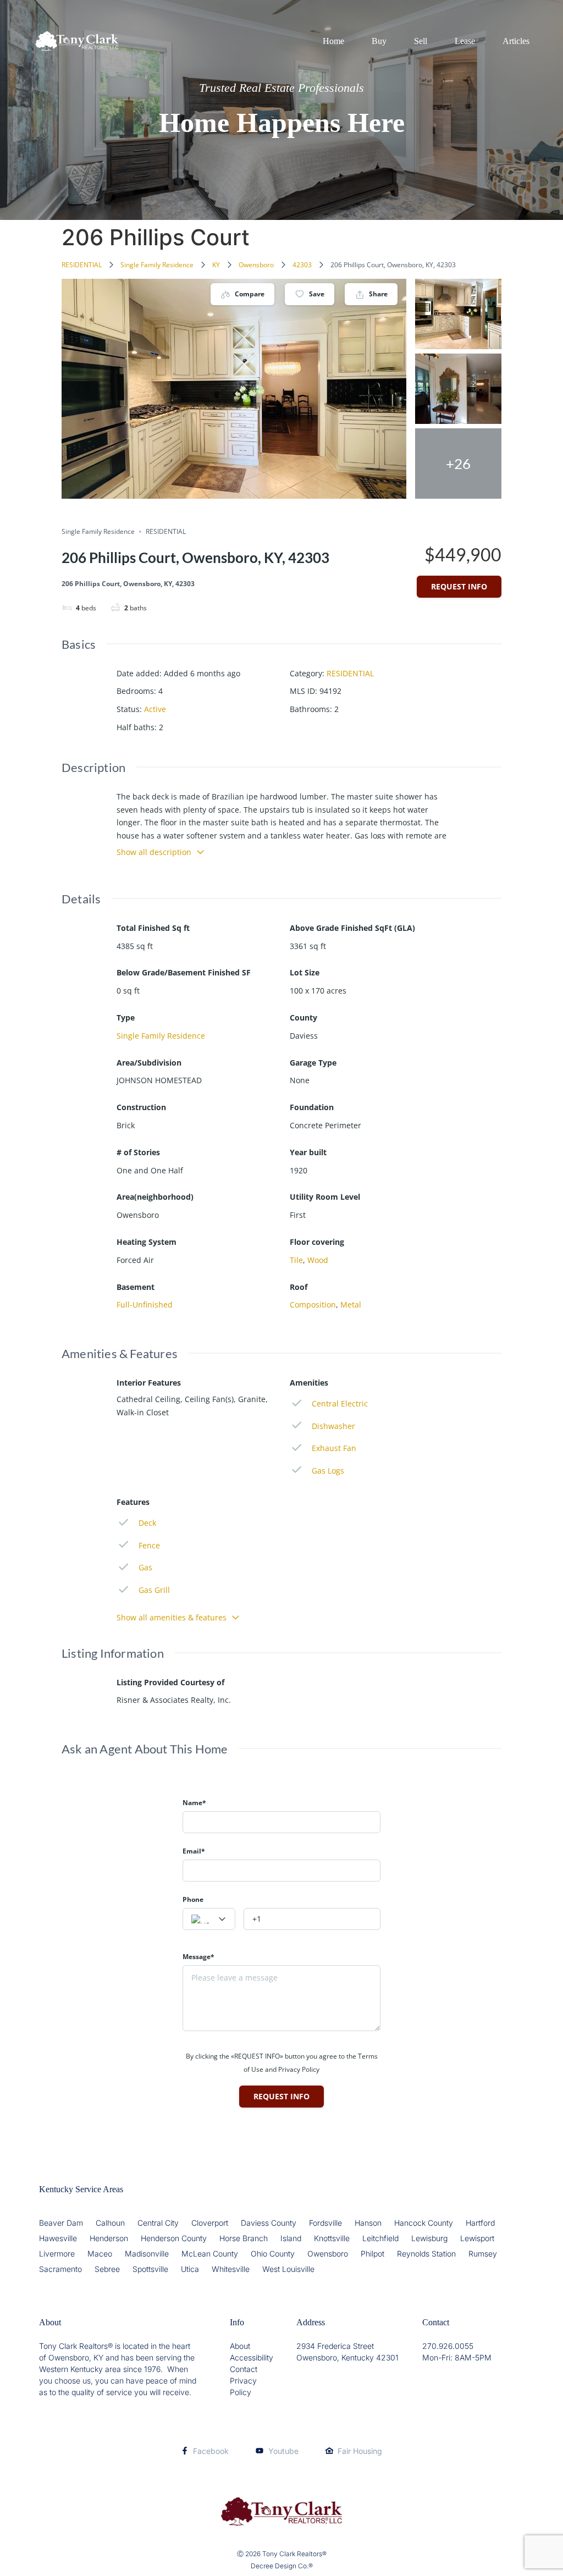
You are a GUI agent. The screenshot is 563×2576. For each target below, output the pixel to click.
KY (216, 265)
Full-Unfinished (145, 1304)
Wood (318, 1260)
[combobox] (209, 1919)
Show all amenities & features (172, 1617)
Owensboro (256, 265)
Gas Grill (154, 1590)
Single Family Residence (157, 265)
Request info (459, 586)
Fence (149, 1545)
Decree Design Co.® (282, 2566)
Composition (313, 1304)
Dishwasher (333, 1426)
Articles (516, 41)
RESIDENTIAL (82, 265)
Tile (296, 1260)
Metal (351, 1304)
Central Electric (340, 1403)
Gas (145, 1567)
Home (333, 41)
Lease (465, 41)
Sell (421, 41)
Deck (147, 1523)
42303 (302, 265)
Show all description (154, 852)
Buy (379, 41)
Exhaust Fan (334, 1448)
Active (155, 709)
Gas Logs (328, 1471)
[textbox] (209, 1919)
